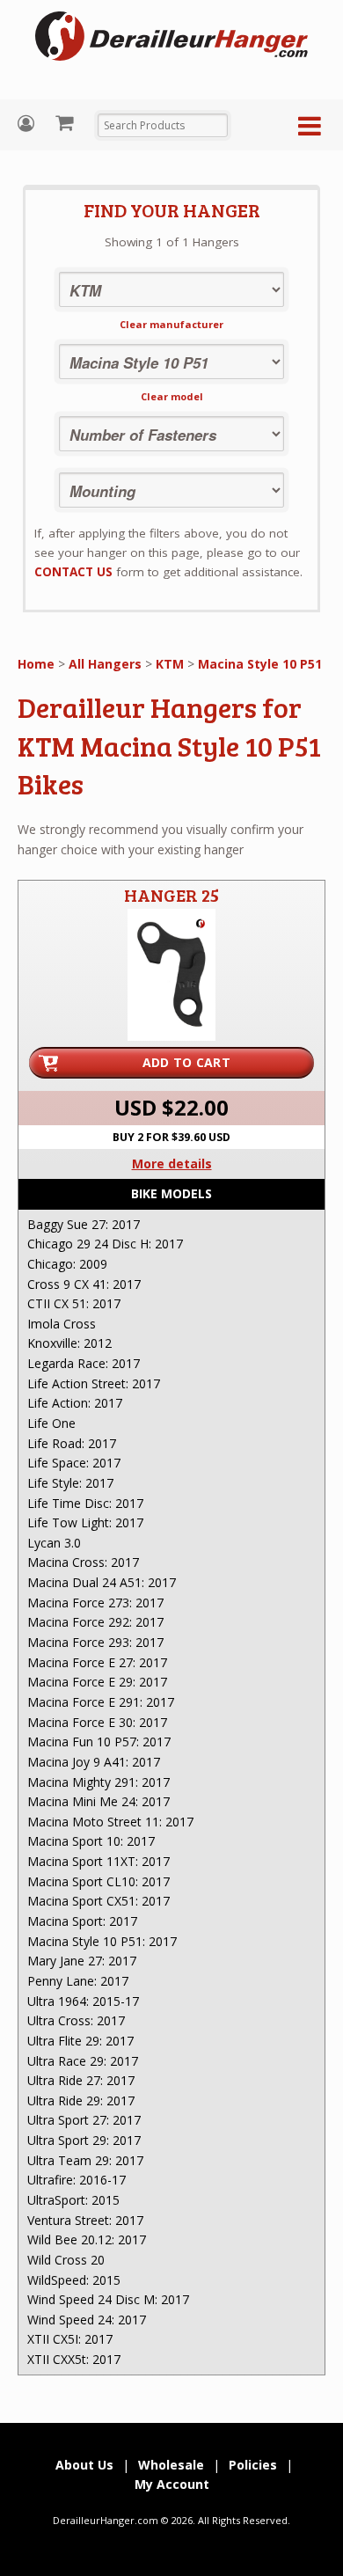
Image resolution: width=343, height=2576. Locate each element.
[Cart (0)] (66, 122)
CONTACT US (73, 572)
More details (172, 1164)
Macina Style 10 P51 (260, 664)
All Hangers (105, 664)
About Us (84, 2465)
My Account (28, 124)
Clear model (172, 396)
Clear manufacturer (171, 324)
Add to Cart (186, 1062)
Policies (253, 2465)
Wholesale (171, 2465)
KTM (170, 664)
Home (36, 664)
